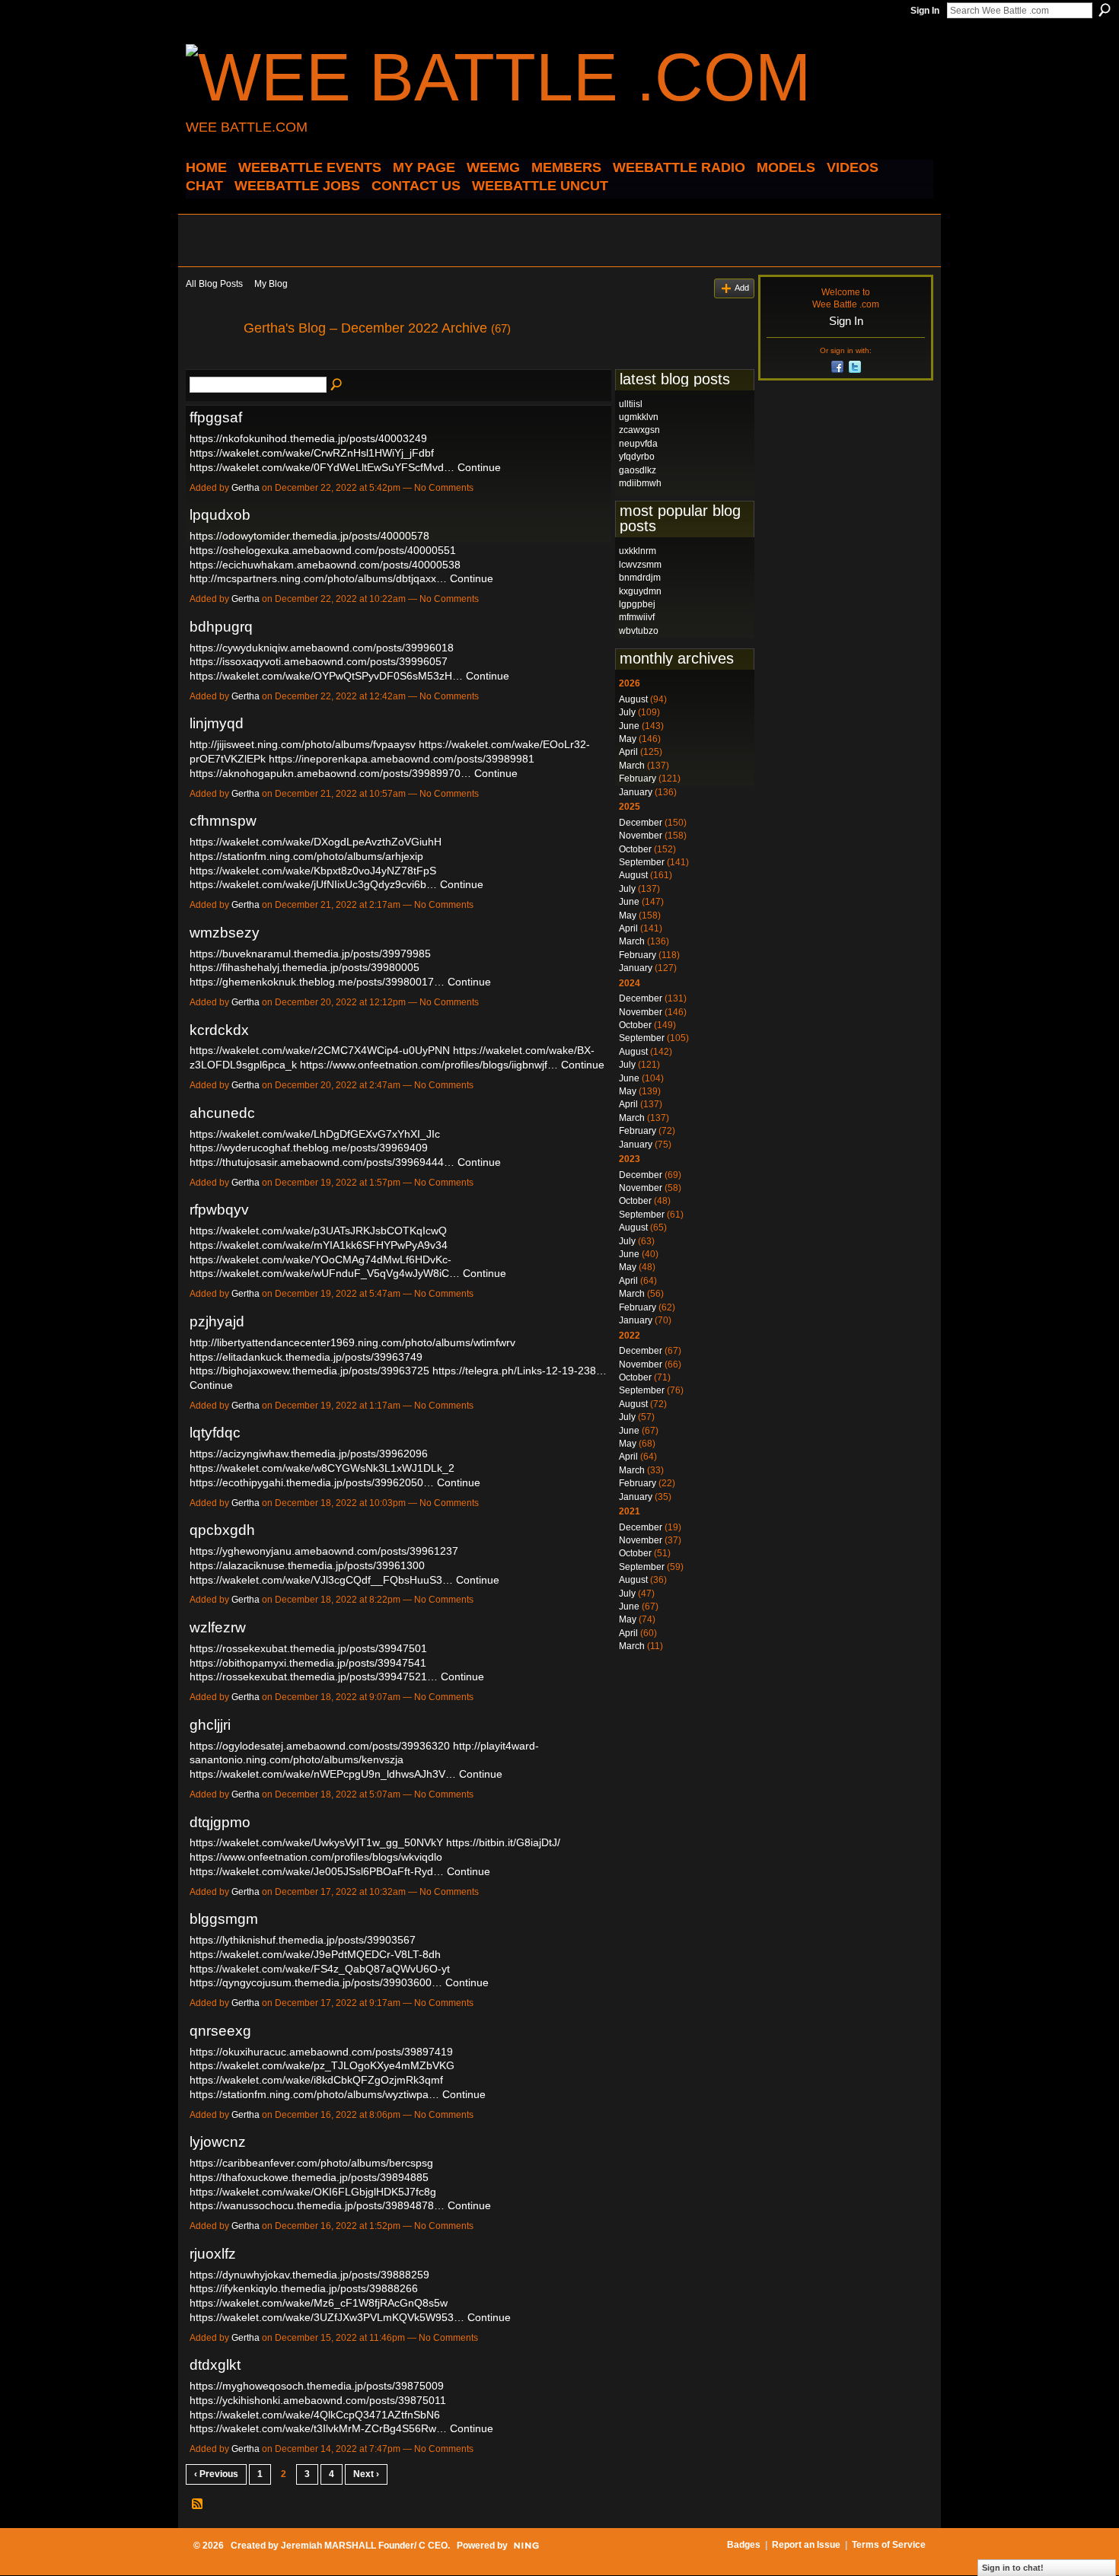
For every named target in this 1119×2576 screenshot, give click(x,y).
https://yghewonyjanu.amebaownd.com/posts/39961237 (324, 1551)
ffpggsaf (216, 417)
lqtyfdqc (215, 1433)
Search (1105, 10)
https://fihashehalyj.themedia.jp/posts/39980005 (304, 967)
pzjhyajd (217, 1321)
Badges (744, 2545)
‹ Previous (216, 2474)
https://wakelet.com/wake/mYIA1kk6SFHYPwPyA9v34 (319, 1245)
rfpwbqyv (219, 1210)
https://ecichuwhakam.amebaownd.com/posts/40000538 (325, 565)
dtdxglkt (215, 2365)
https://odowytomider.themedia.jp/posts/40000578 (309, 536)
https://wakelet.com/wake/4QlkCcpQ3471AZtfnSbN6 (315, 2415)
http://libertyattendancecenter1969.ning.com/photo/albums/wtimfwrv (352, 1342)
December (641, 823)
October (635, 849)
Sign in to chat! (1013, 2568)
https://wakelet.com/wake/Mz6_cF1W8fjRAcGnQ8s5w (319, 2303)
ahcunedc (222, 1113)
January (636, 792)
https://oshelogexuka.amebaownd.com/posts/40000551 (323, 550)
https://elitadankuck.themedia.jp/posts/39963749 (306, 1357)
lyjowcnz (218, 2142)
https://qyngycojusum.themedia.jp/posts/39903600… (316, 1982)
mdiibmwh (640, 483)
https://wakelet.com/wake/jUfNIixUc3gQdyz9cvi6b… (313, 884)
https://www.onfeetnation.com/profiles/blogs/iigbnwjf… (429, 1065)
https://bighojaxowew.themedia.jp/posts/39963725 (309, 1371)
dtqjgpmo (220, 1822)
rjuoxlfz (213, 2254)
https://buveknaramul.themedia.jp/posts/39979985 (310, 954)
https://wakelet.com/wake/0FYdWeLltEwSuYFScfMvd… (322, 467)
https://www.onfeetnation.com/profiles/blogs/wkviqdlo (316, 1857)
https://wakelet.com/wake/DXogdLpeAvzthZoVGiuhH (316, 842)
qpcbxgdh (222, 1530)
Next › (366, 2474)
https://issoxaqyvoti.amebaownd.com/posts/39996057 (319, 661)
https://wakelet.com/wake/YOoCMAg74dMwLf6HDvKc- (320, 1259)
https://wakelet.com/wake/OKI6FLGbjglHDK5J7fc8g (313, 2192)
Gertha (245, 488)
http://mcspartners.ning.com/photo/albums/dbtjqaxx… (318, 578)
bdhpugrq (221, 627)
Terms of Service (889, 2545)
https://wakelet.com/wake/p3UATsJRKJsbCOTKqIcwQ (318, 1231)
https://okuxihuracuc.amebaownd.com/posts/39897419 (321, 2052)
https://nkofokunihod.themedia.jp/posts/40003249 (308, 438)
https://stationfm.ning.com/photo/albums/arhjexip (306, 856)
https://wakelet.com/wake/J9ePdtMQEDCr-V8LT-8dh (315, 1954)
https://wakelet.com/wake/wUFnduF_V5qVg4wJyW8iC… (325, 1273)
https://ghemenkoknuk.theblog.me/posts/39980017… (317, 982)
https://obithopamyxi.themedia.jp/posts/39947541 (308, 1663)
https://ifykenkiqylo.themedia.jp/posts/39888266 (304, 2288)
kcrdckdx (219, 1030)
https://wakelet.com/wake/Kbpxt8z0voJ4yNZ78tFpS (313, 871)
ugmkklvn (639, 417)
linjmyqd (217, 723)
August (633, 699)
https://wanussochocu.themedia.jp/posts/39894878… (317, 2205)
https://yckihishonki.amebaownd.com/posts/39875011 (318, 2400)
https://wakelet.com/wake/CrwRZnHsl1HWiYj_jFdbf (312, 453)
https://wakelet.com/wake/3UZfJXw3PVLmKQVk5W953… (327, 2317)
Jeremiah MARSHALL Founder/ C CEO (364, 2546)
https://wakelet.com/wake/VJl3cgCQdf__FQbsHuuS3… (321, 1580)
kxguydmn (640, 591)
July (627, 712)
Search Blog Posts (337, 385)
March (632, 766)
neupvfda (638, 444)
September (642, 862)
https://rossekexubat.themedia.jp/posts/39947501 (308, 1648)
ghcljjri (210, 1725)
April (628, 752)
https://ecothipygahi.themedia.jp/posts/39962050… (312, 1482)
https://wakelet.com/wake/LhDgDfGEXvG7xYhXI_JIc (315, 1134)
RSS (198, 2504)
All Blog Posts (214, 284)
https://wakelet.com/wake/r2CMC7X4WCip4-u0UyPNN (320, 1050)
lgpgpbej (637, 604)
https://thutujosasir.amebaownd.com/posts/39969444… (322, 1162)
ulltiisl (631, 404)
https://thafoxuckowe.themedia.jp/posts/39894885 (309, 2177)
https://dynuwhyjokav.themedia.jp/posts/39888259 (309, 2275)
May (628, 739)
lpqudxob (220, 515)
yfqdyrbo (637, 457)
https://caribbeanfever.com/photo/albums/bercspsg (311, 2163)
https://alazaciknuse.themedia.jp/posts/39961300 (307, 1565)
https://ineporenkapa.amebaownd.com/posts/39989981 (402, 759)
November (641, 836)
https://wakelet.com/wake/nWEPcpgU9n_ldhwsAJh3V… (323, 1774)
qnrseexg (220, 2031)
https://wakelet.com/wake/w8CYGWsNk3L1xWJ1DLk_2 (322, 1468)
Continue (479, 467)
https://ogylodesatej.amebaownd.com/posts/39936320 (320, 1746)
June (629, 726)
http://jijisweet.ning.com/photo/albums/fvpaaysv (303, 744)
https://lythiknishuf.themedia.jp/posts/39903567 (303, 1940)
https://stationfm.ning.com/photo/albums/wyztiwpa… (314, 2094)
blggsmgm (224, 1919)
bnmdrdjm (640, 578)
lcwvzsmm (640, 565)
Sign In (925, 11)
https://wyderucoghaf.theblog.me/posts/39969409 (309, 1148)
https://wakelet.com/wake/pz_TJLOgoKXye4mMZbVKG (322, 2065)
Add (742, 288)
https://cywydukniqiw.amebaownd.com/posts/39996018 (322, 648)
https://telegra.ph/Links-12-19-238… (520, 1371)
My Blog (271, 284)
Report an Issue (806, 2545)
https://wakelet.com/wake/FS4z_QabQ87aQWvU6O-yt (320, 1969)
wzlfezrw (218, 1627)
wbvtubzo (639, 631)
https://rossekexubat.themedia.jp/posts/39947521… (314, 1676)
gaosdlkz (638, 470)
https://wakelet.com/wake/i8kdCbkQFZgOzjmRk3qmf (316, 2080)
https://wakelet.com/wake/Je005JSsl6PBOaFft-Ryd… (317, 1871)
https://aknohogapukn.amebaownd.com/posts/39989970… (330, 773)
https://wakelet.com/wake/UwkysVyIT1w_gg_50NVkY (316, 1842)
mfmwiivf (637, 617)
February (638, 779)
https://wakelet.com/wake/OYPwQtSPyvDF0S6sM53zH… (326, 676)
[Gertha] (210, 362)
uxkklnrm (638, 551)
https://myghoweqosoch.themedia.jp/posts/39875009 (317, 2386)
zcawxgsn (639, 430)
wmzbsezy (225, 933)
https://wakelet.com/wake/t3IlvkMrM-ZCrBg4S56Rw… (318, 2428)
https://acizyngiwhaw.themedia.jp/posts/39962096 (309, 1454)
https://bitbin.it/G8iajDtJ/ (503, 1842)
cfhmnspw (223, 821)
